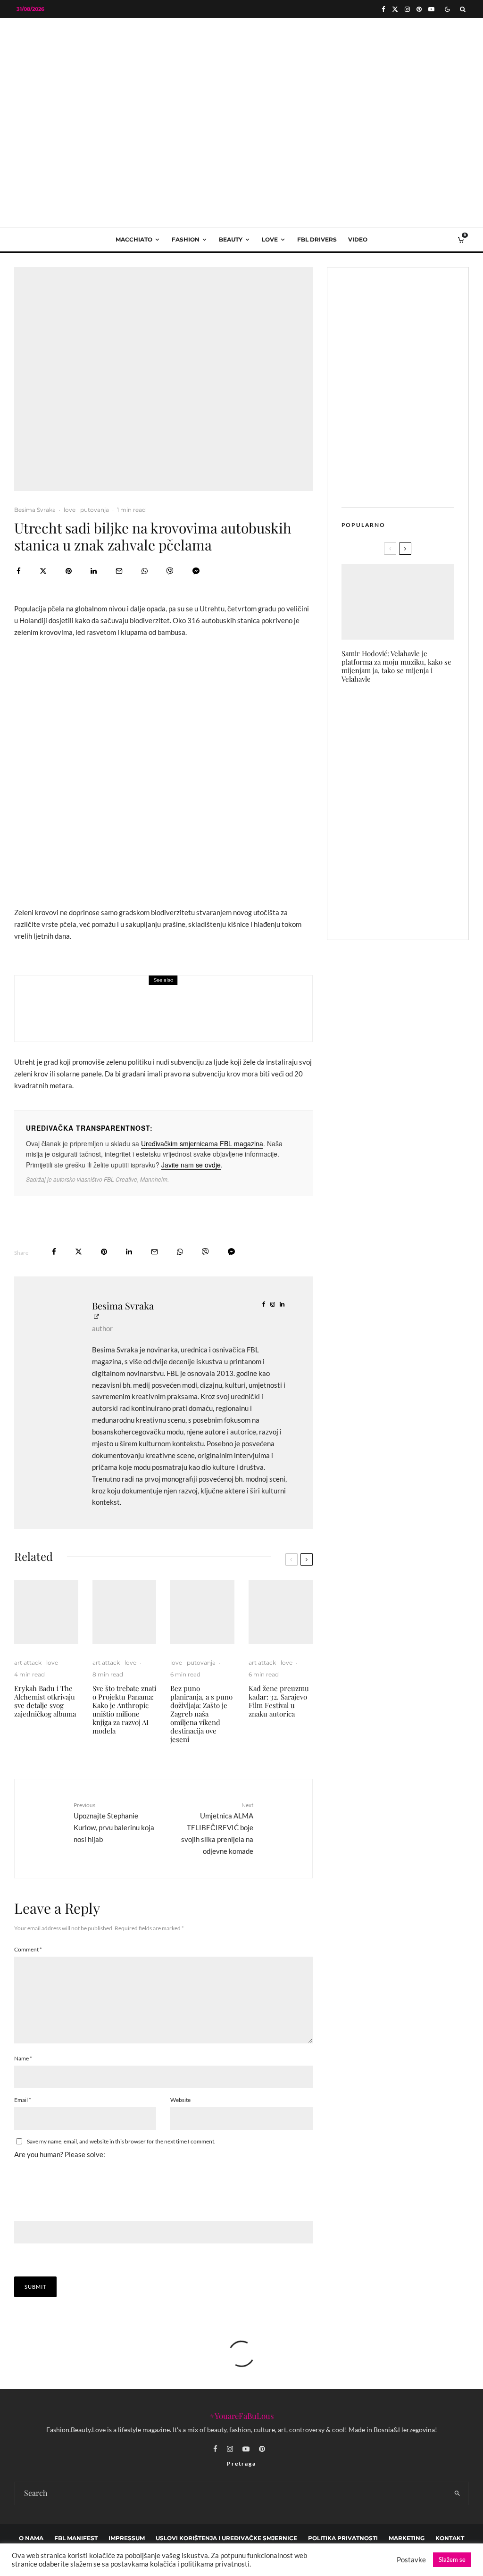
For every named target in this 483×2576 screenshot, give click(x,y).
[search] (458, 2493)
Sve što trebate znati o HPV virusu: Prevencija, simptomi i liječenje (417, 816)
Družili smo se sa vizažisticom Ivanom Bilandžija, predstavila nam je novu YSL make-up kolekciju (416, 763)
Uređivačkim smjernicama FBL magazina (202, 1143)
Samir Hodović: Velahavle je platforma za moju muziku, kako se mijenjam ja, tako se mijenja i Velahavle (396, 666)
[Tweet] (43, 571)
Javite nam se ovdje (191, 1165)
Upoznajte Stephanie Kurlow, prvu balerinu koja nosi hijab (114, 1822)
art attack (94, 995)
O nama (31, 2538)
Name (23, 2058)
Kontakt (450, 2538)
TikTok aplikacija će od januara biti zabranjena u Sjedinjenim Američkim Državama (417, 909)
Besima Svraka (35, 510)
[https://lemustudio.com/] (241, 96)
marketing (407, 2538)
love (270, 239)
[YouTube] (431, 9)
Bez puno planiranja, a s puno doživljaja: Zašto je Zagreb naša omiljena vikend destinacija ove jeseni (201, 1714)
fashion (186, 239)
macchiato (134, 239)
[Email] (119, 571)
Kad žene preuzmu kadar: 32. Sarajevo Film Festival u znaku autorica (279, 1701)
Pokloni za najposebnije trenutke (416, 712)
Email (23, 2100)
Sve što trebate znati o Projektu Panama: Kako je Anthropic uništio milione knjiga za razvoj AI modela (124, 1709)
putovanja (95, 510)
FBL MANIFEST (76, 2538)
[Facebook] (383, 9)
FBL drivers (317, 239)
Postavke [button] (411, 2560)
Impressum (127, 2538)
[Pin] (69, 571)
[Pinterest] (419, 9)
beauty (231, 239)
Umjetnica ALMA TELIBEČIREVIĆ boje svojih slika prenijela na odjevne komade (217, 1828)
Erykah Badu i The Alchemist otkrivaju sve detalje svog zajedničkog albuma (45, 1701)
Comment (28, 1949)
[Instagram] (407, 9)
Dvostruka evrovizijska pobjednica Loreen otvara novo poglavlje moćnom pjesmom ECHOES (184, 1015)
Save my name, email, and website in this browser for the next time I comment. (121, 2141)
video (358, 239)
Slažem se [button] (452, 2559)
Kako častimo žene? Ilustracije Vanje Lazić (416, 862)
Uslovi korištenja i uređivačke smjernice (226, 2538)
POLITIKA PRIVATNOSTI (343, 2538)
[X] (395, 9)
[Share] (19, 571)
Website (180, 2100)
